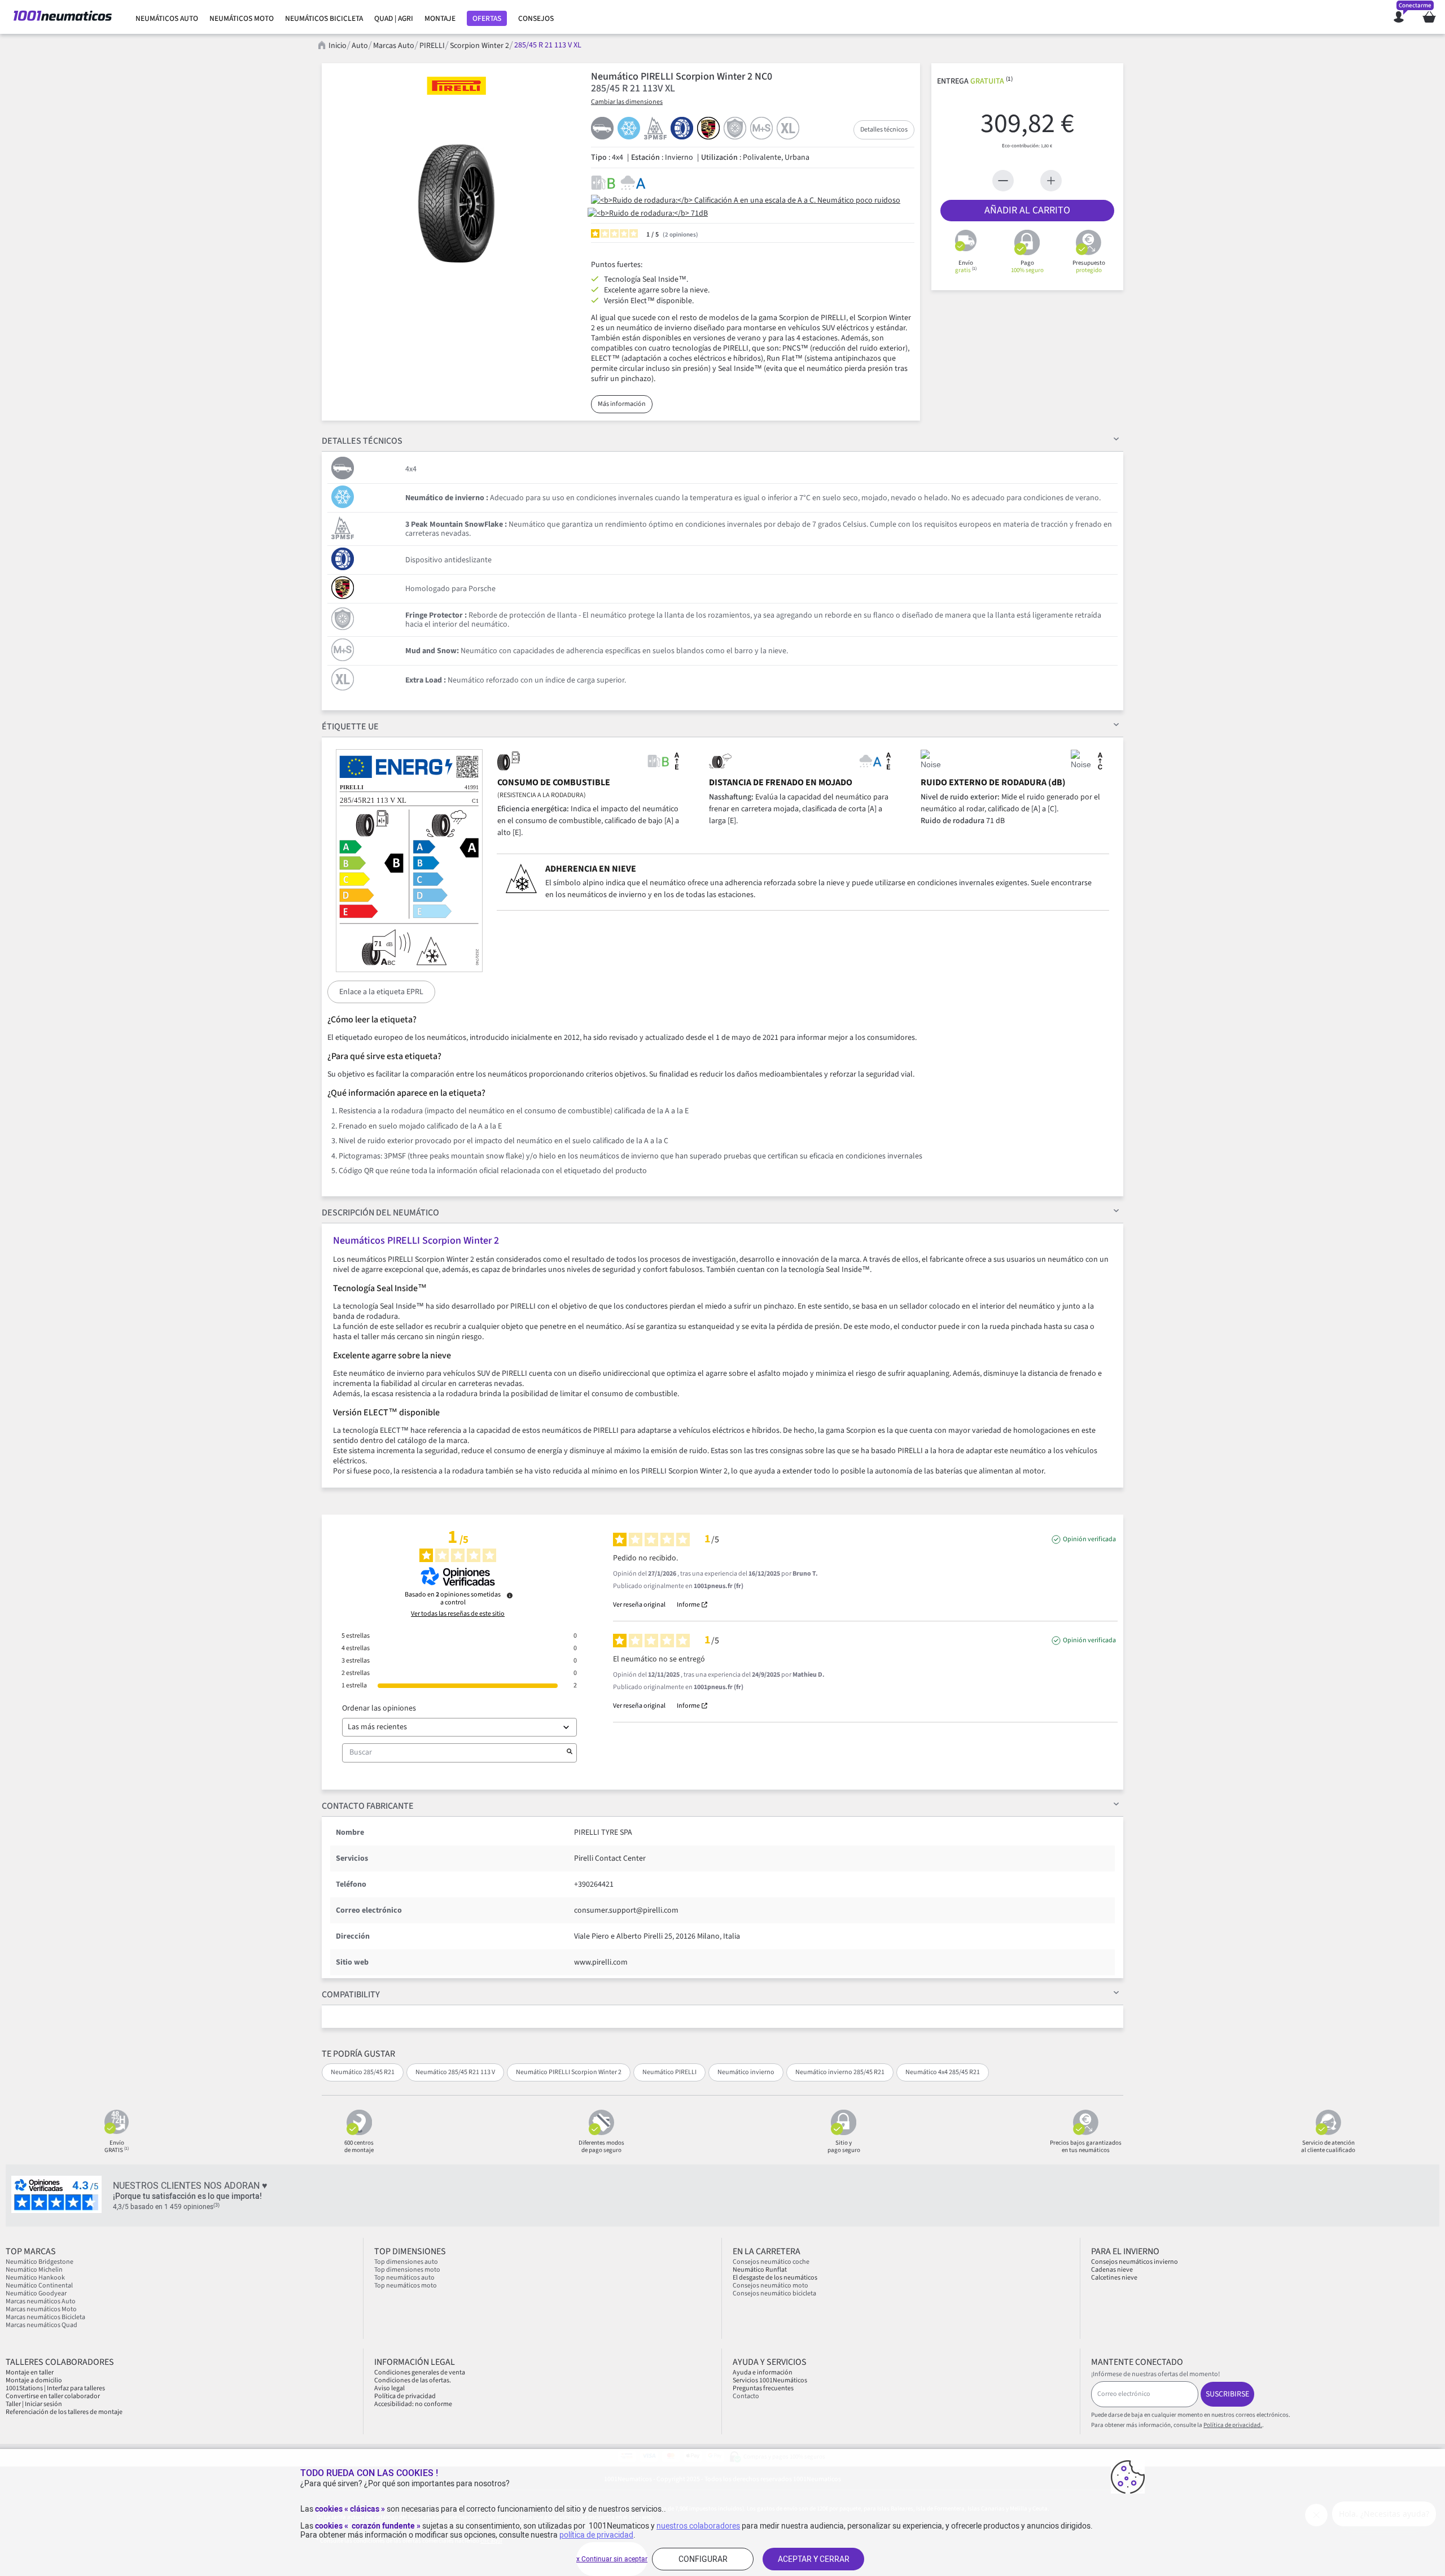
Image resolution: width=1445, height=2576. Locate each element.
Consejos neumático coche (771, 2262)
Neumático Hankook (35, 2278)
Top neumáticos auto (404, 2278)
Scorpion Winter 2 (480, 46)
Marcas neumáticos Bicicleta (45, 2317)
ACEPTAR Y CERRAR (814, 2559)
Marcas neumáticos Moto (41, 2309)
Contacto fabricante (368, 1806)
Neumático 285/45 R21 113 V (455, 2072)
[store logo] (63, 17)
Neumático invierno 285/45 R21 (840, 2072)
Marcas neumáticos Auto (41, 2301)
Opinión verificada (1089, 1540)
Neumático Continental (39, 2286)
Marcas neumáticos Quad (41, 2325)
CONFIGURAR (703, 2559)
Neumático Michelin (34, 2270)
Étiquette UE (350, 727)
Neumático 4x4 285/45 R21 (943, 2072)
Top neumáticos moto (406, 2286)
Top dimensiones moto (407, 2270)
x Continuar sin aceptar (612, 2559)
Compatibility (351, 1995)
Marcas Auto (394, 46)
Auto (360, 46)
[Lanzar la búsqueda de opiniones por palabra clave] (570, 1753)
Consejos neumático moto (770, 2286)
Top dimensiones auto (406, 2262)
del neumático (380, 1213)
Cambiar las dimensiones (627, 102)
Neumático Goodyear (36, 2293)
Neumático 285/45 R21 (363, 2072)
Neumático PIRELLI (669, 2072)
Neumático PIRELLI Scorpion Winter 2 (569, 2072)
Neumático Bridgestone (40, 2262)
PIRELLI (432, 46)
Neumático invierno (746, 2072)
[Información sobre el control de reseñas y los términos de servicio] (510, 1595)
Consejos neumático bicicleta (774, 2293)
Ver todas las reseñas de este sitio (458, 1614)
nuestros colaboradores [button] (698, 2526)
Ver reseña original (639, 1605)
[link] (167, 19)
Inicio (338, 46)
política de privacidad (596, 2535)
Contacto (746, 2396)
